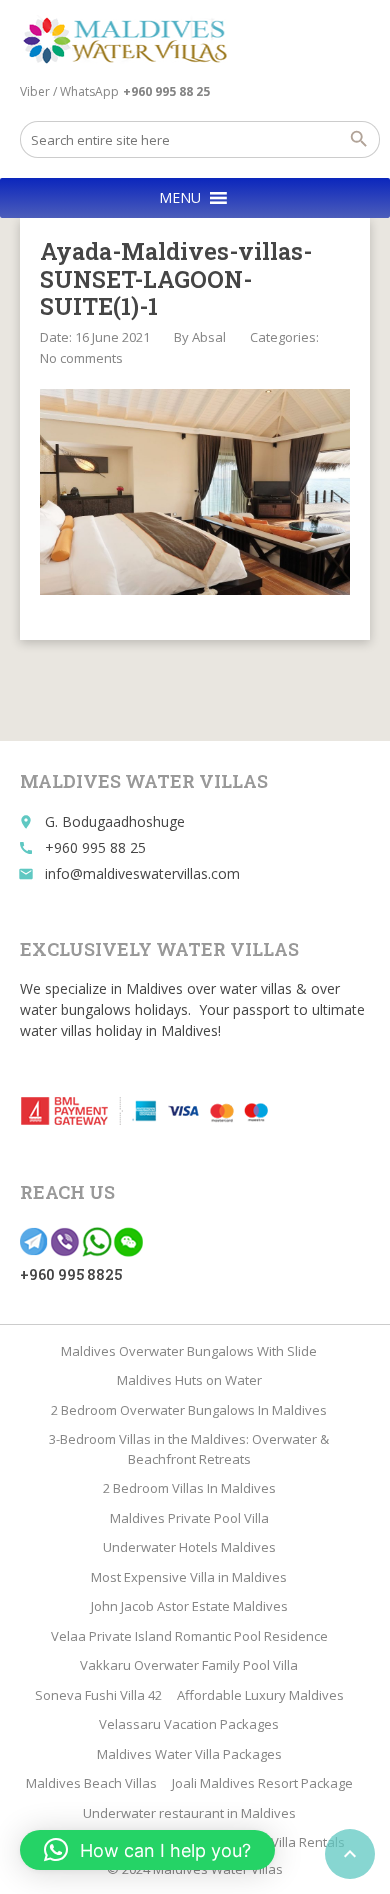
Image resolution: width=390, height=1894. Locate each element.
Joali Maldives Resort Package (262, 1783)
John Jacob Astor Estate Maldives (189, 1606)
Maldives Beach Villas (91, 1783)
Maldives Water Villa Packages (189, 1754)
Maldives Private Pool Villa (189, 1518)
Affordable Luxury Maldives (260, 1695)
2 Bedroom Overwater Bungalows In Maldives (189, 1410)
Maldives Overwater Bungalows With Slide (189, 1351)
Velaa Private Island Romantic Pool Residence (189, 1636)
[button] (180, 198)
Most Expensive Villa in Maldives (189, 1577)
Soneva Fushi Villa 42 (98, 1695)
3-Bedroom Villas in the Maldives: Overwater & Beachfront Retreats (189, 1449)
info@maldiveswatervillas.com (142, 873)
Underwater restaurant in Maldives (189, 1813)
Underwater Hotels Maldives (189, 1547)
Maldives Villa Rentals (279, 1842)
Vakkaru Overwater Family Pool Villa (189, 1665)
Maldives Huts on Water (189, 1380)
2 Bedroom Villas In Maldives (189, 1488)
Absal (209, 337)
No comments (81, 358)
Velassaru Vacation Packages (189, 1724)
